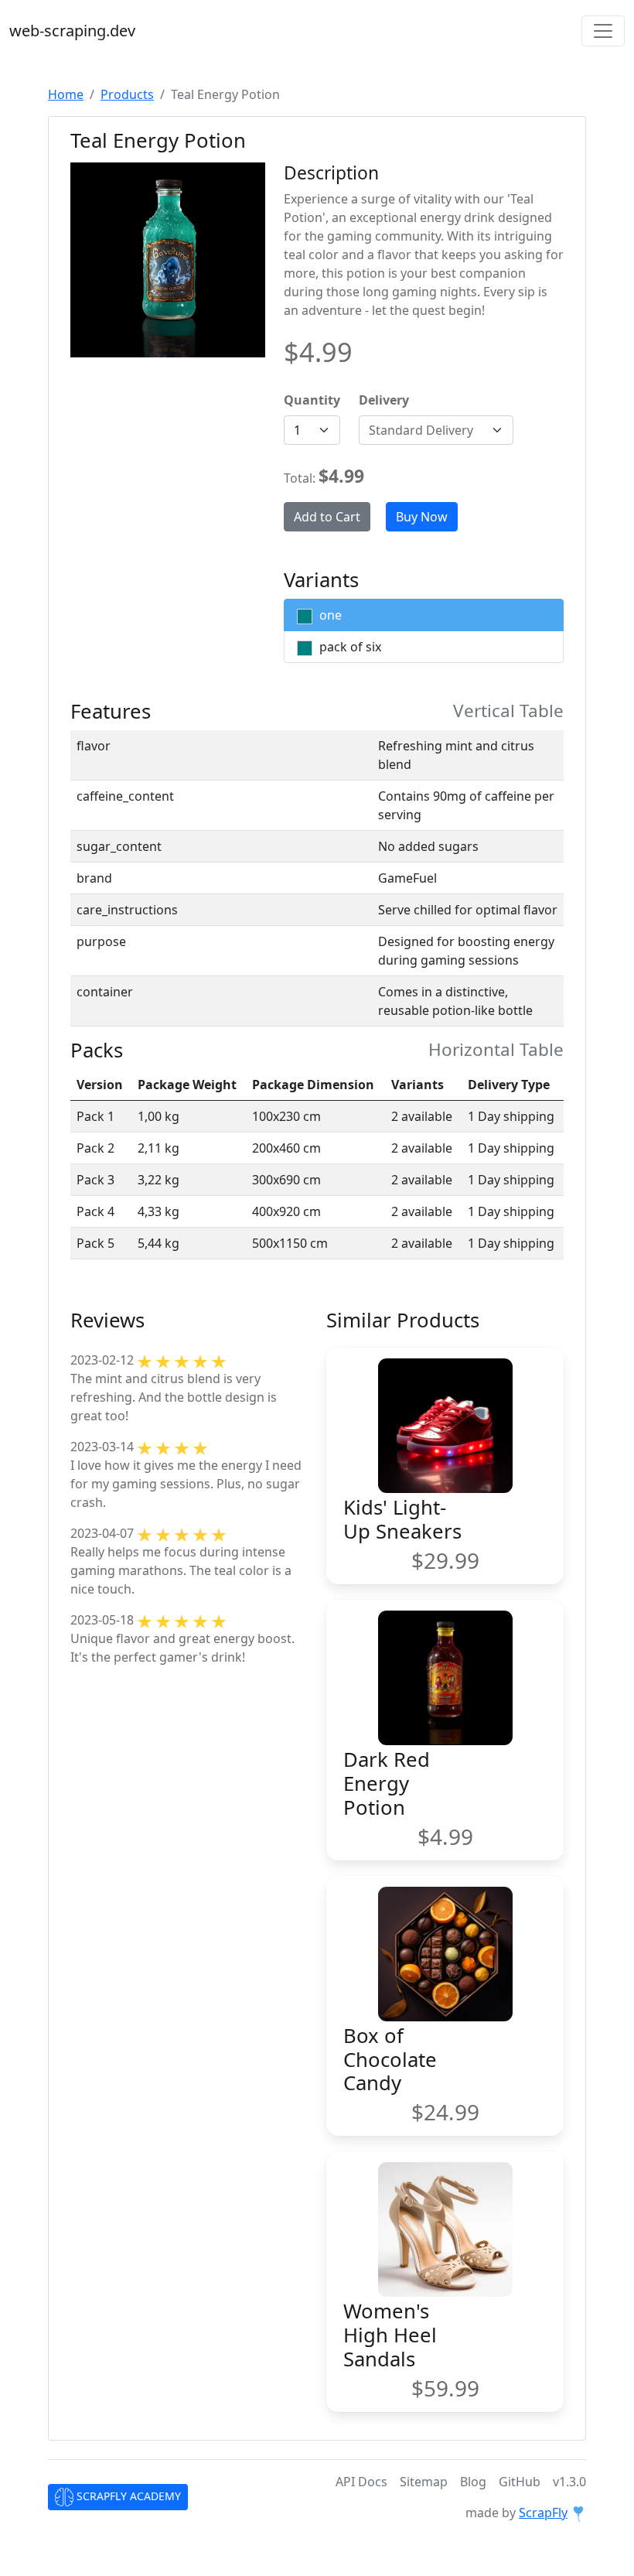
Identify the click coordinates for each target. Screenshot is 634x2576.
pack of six (349, 647)
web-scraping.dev (72, 31)
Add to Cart (327, 517)
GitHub (520, 2482)
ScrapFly (543, 2513)
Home (66, 94)
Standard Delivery (421, 430)
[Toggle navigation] (603, 31)
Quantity (312, 400)
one (329, 615)
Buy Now (422, 517)
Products (127, 94)
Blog (473, 2482)
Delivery (384, 400)
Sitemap (424, 2482)
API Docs (361, 2482)
